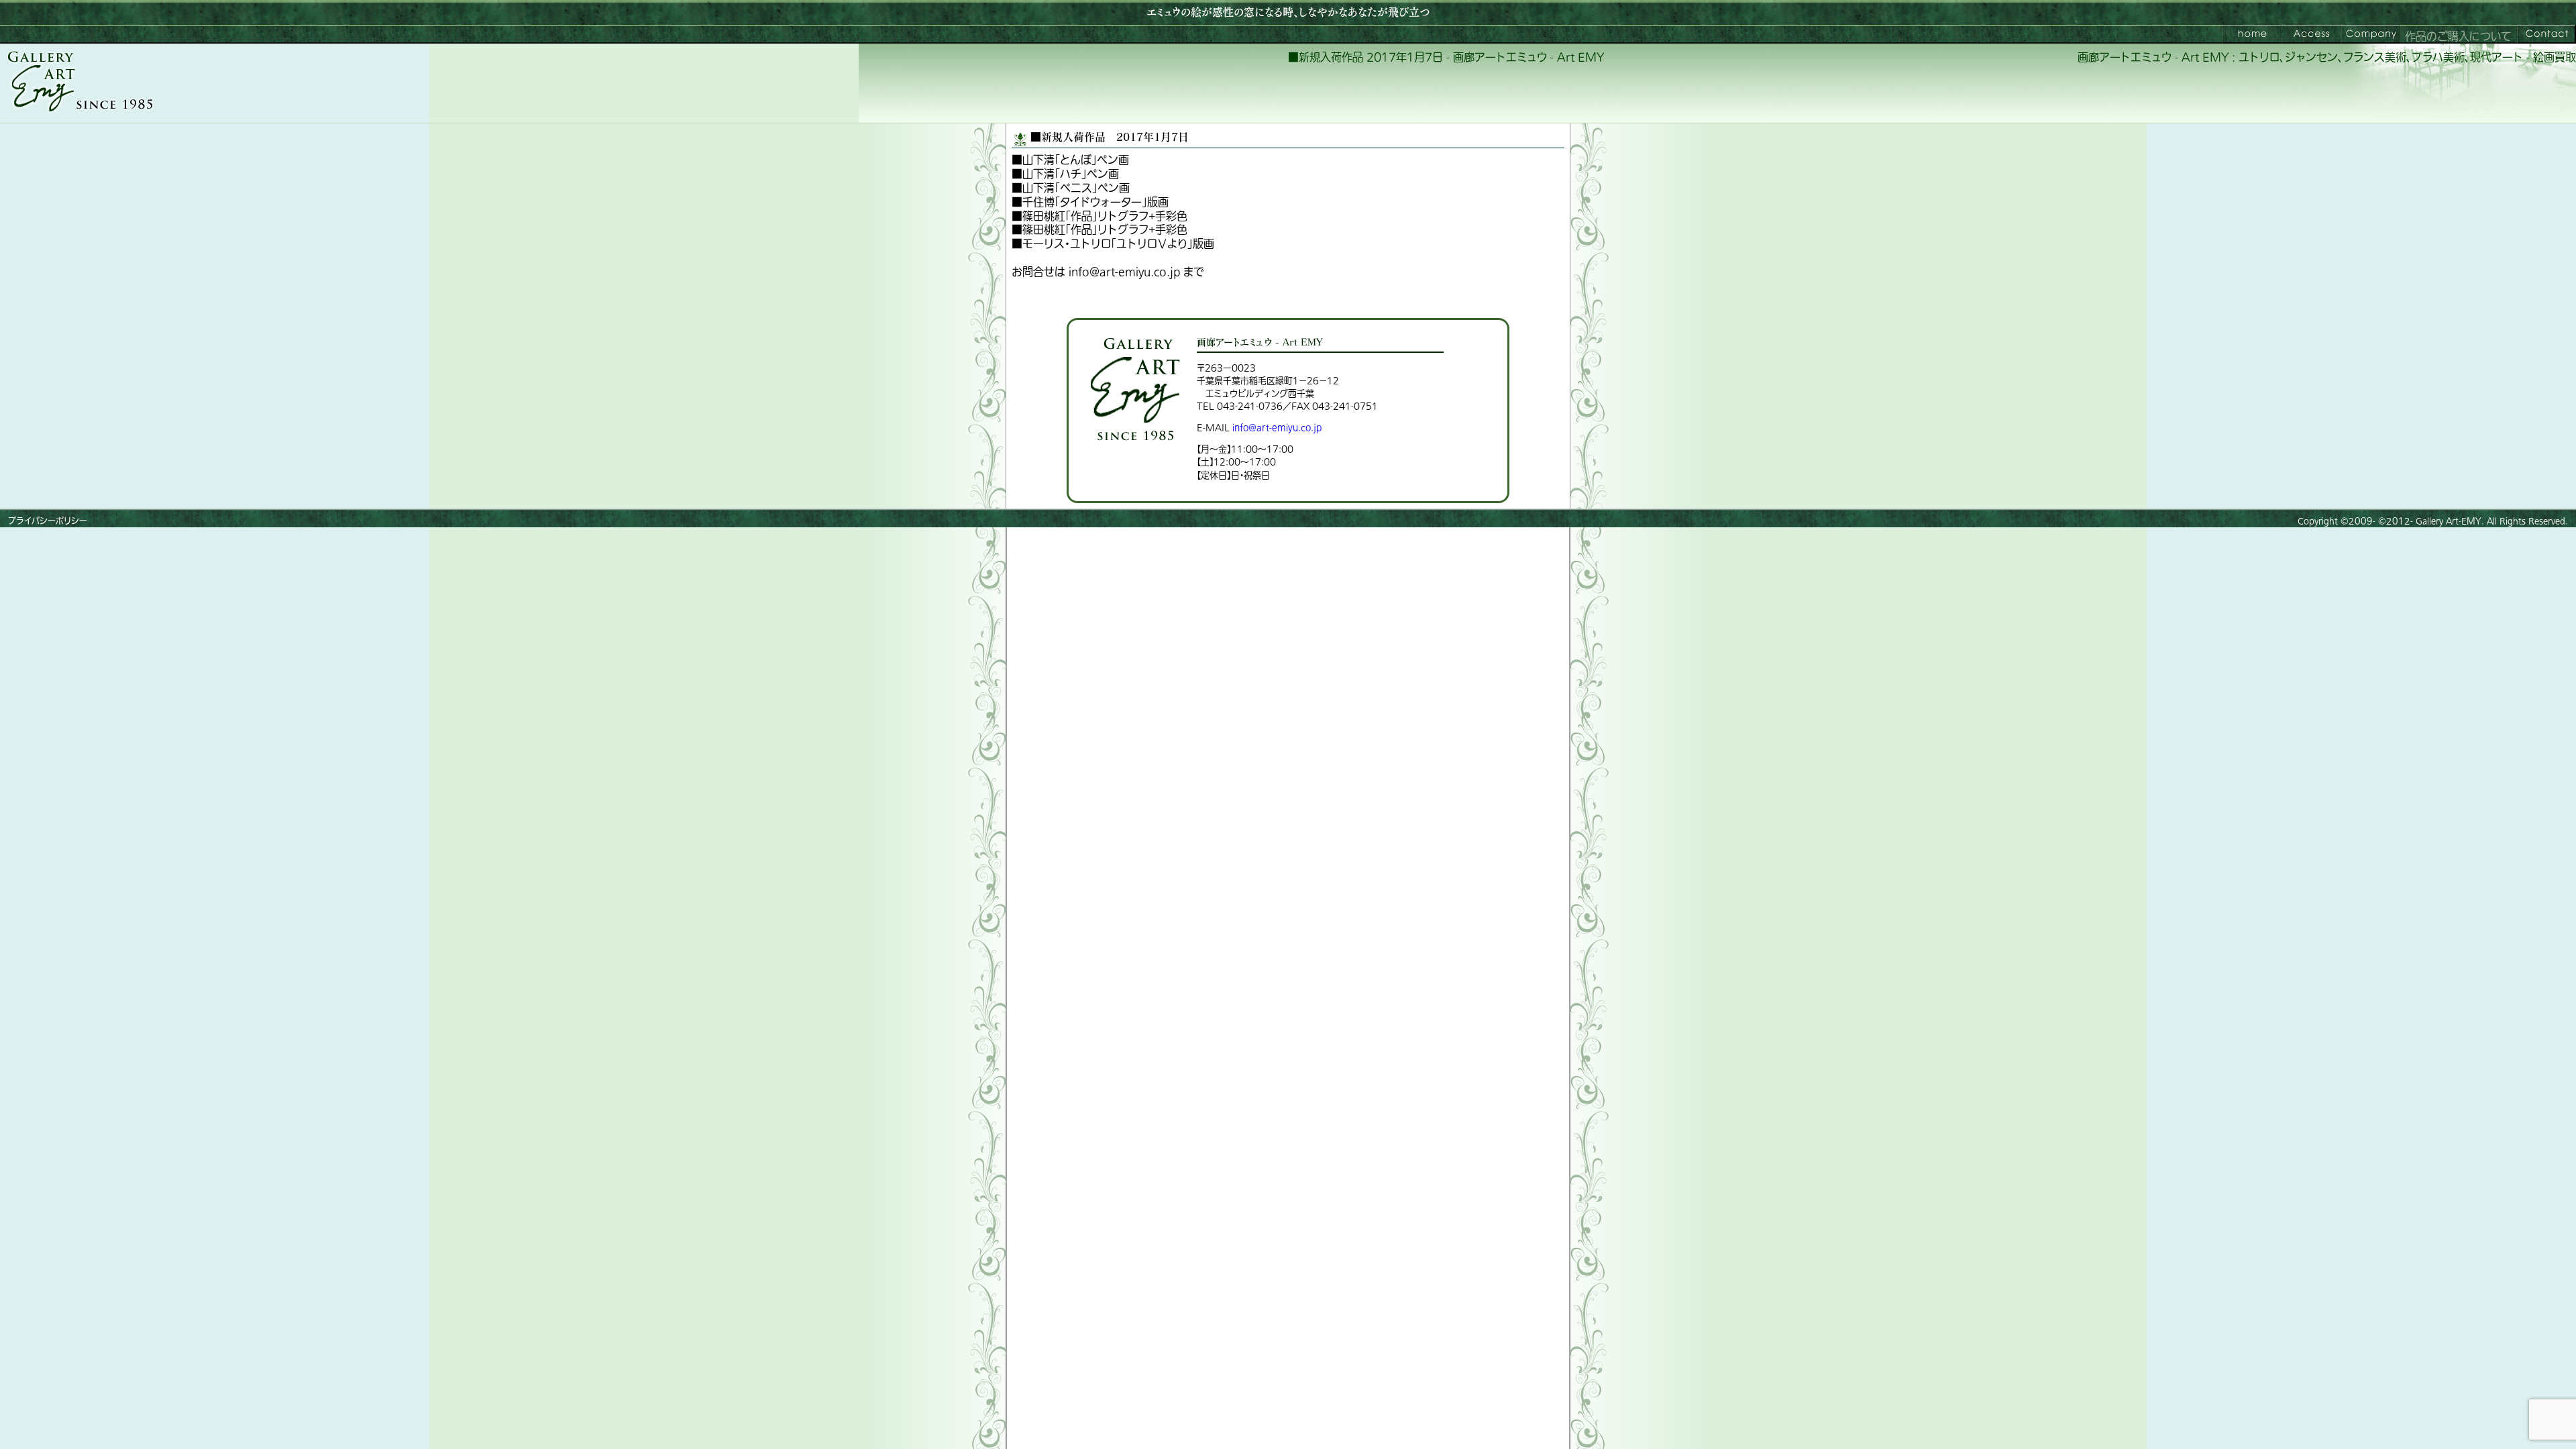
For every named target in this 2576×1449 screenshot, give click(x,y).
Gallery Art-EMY (2449, 521)
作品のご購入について (2458, 37)
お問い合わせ (2546, 34)
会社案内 (2370, 34)
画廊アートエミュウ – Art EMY (2252, 34)
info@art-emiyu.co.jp (1277, 428)
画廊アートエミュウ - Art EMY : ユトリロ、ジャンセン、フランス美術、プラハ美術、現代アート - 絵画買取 (2327, 58)
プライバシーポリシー (48, 521)
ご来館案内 (2311, 34)
